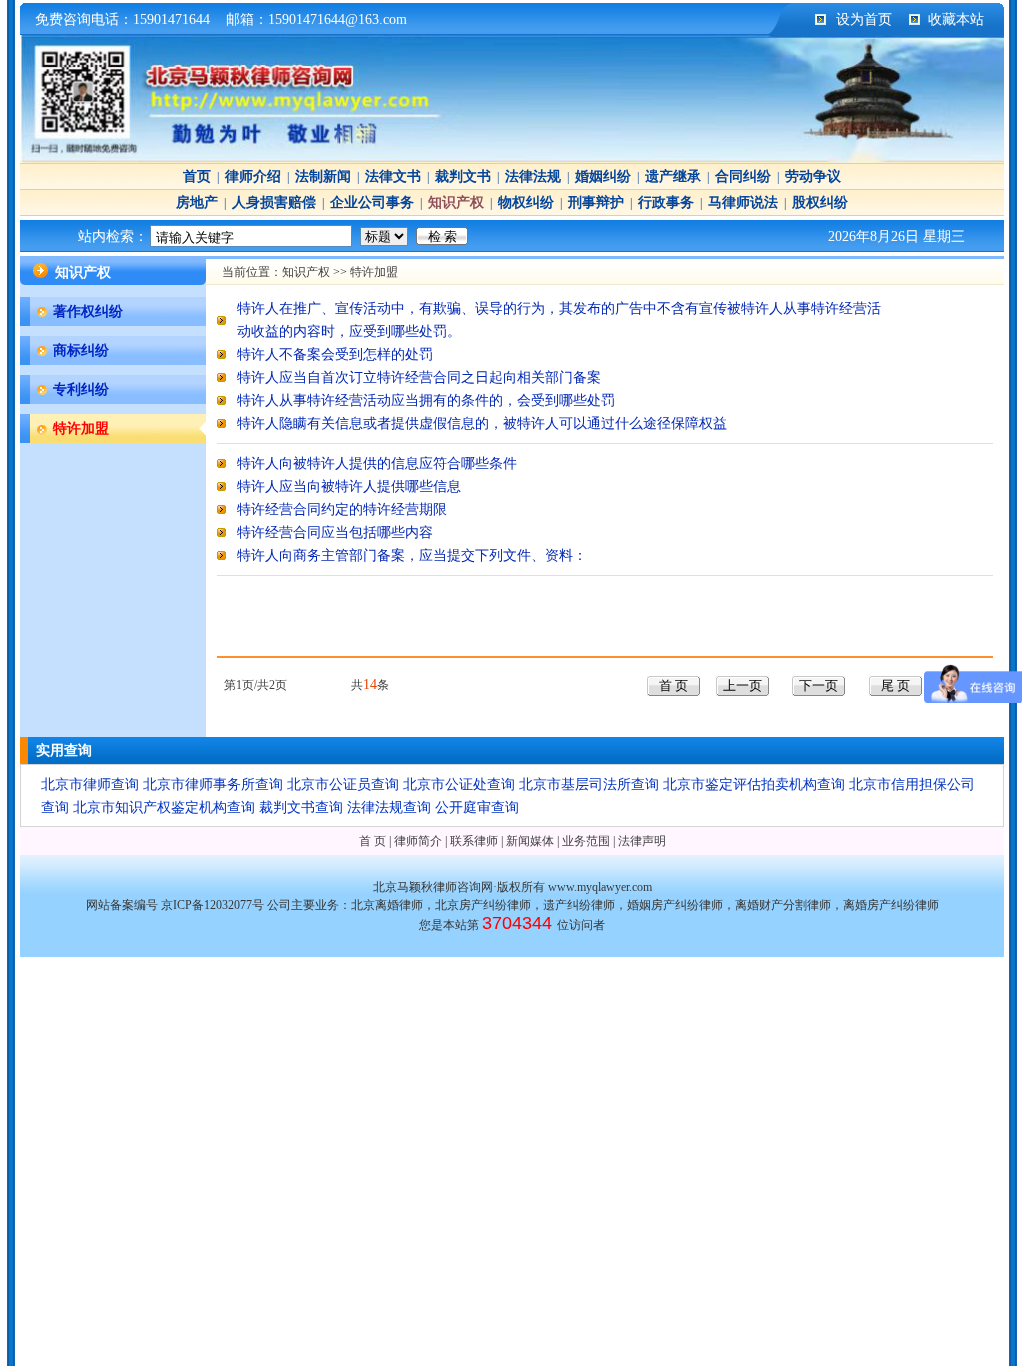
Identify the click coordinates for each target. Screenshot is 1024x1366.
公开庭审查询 (477, 807)
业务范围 (586, 841)
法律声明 (642, 841)
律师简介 (418, 841)
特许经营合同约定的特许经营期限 (342, 509)
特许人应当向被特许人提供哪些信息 (349, 486)
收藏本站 (956, 19)
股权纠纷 (820, 202)
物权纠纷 (526, 202)
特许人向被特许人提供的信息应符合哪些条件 (377, 463)
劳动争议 (813, 176)
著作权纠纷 (88, 311)
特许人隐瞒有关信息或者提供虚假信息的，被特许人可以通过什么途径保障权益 (482, 423)
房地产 (197, 202)
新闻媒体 (530, 841)
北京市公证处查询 (459, 784)
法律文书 (393, 176)
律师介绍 (253, 176)
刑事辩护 (596, 202)
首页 (197, 176)
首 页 (372, 841)
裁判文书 (463, 176)
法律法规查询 (389, 807)
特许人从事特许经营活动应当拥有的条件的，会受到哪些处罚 (426, 400)
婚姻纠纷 (603, 176)
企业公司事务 (372, 202)
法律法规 (533, 176)
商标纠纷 (81, 350)
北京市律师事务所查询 (213, 784)
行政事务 (666, 202)
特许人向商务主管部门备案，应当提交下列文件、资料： (412, 555)
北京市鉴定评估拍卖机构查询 (754, 784)
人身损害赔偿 (274, 202)
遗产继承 (673, 176)
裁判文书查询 (301, 807)
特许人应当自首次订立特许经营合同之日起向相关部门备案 (419, 377)
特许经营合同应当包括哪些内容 (335, 532)
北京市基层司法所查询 (589, 784)
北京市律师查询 (90, 784)
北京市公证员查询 (343, 784)
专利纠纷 (81, 389)
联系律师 (474, 841)
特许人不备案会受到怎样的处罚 (335, 354)
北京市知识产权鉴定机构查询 (164, 807)
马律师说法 (743, 202)
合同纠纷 (743, 176)
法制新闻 (323, 176)
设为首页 (864, 19)
